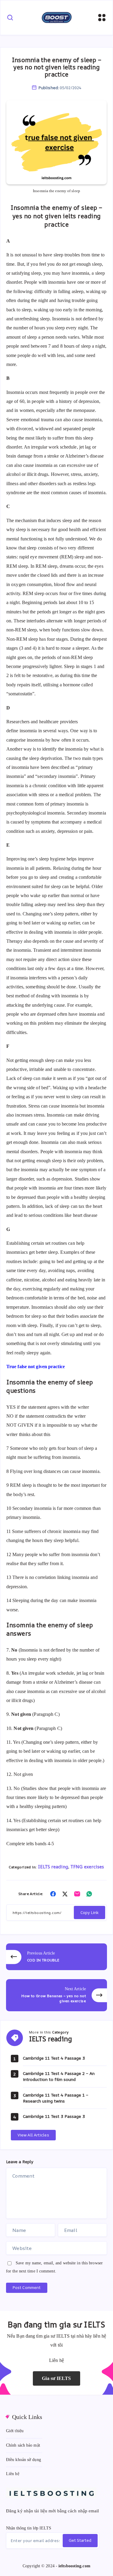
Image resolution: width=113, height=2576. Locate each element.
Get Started (80, 2540)
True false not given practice (36, 1367)
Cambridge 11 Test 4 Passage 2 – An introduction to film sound (59, 2076)
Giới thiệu (15, 2431)
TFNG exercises (87, 1867)
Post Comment (27, 2287)
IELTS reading (53, 1867)
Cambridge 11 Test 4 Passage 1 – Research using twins (56, 2098)
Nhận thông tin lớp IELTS (29, 2528)
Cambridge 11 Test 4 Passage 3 (54, 2058)
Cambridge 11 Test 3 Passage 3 (54, 2116)
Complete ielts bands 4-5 (30, 1844)
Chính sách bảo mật (23, 2445)
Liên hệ (13, 2474)
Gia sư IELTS (56, 2378)
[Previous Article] (56, 1957)
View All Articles (33, 2135)
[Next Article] (56, 1995)
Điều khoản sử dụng (24, 2460)
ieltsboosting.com (74, 2566)
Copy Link (89, 1912)
